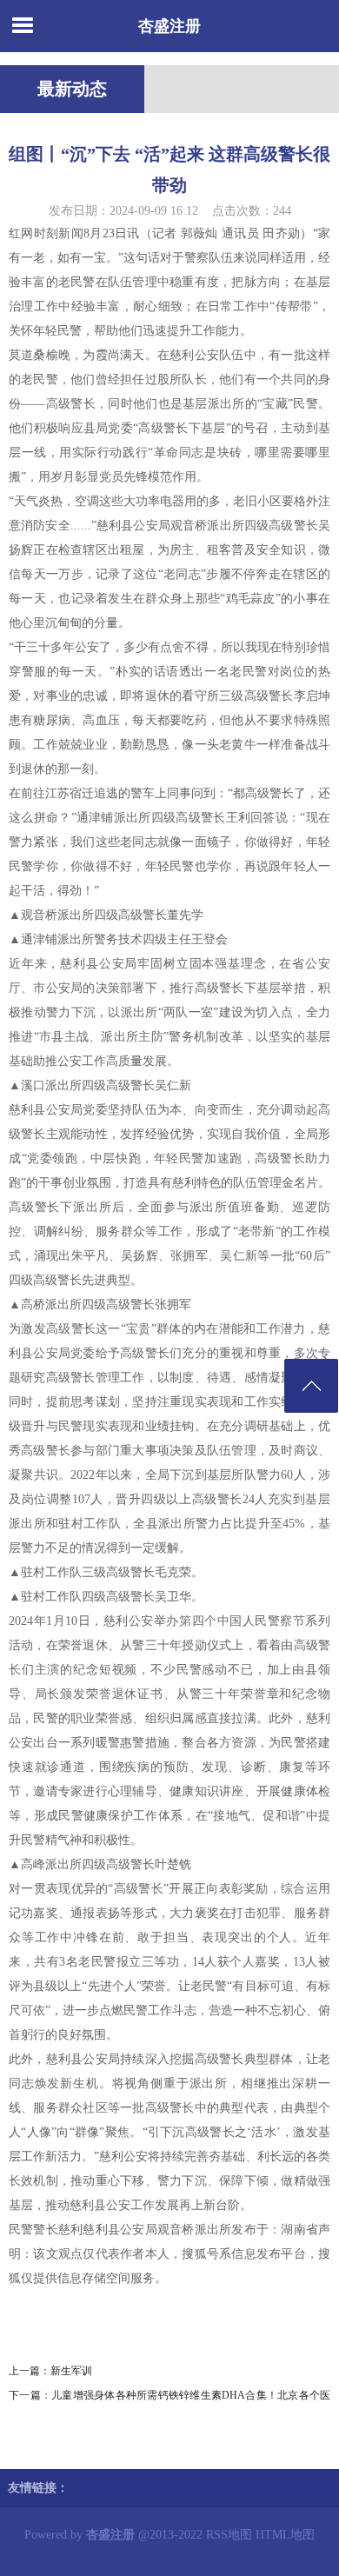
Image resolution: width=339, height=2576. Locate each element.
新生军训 (71, 2371)
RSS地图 (229, 2535)
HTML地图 (285, 2535)
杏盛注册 (169, 26)
